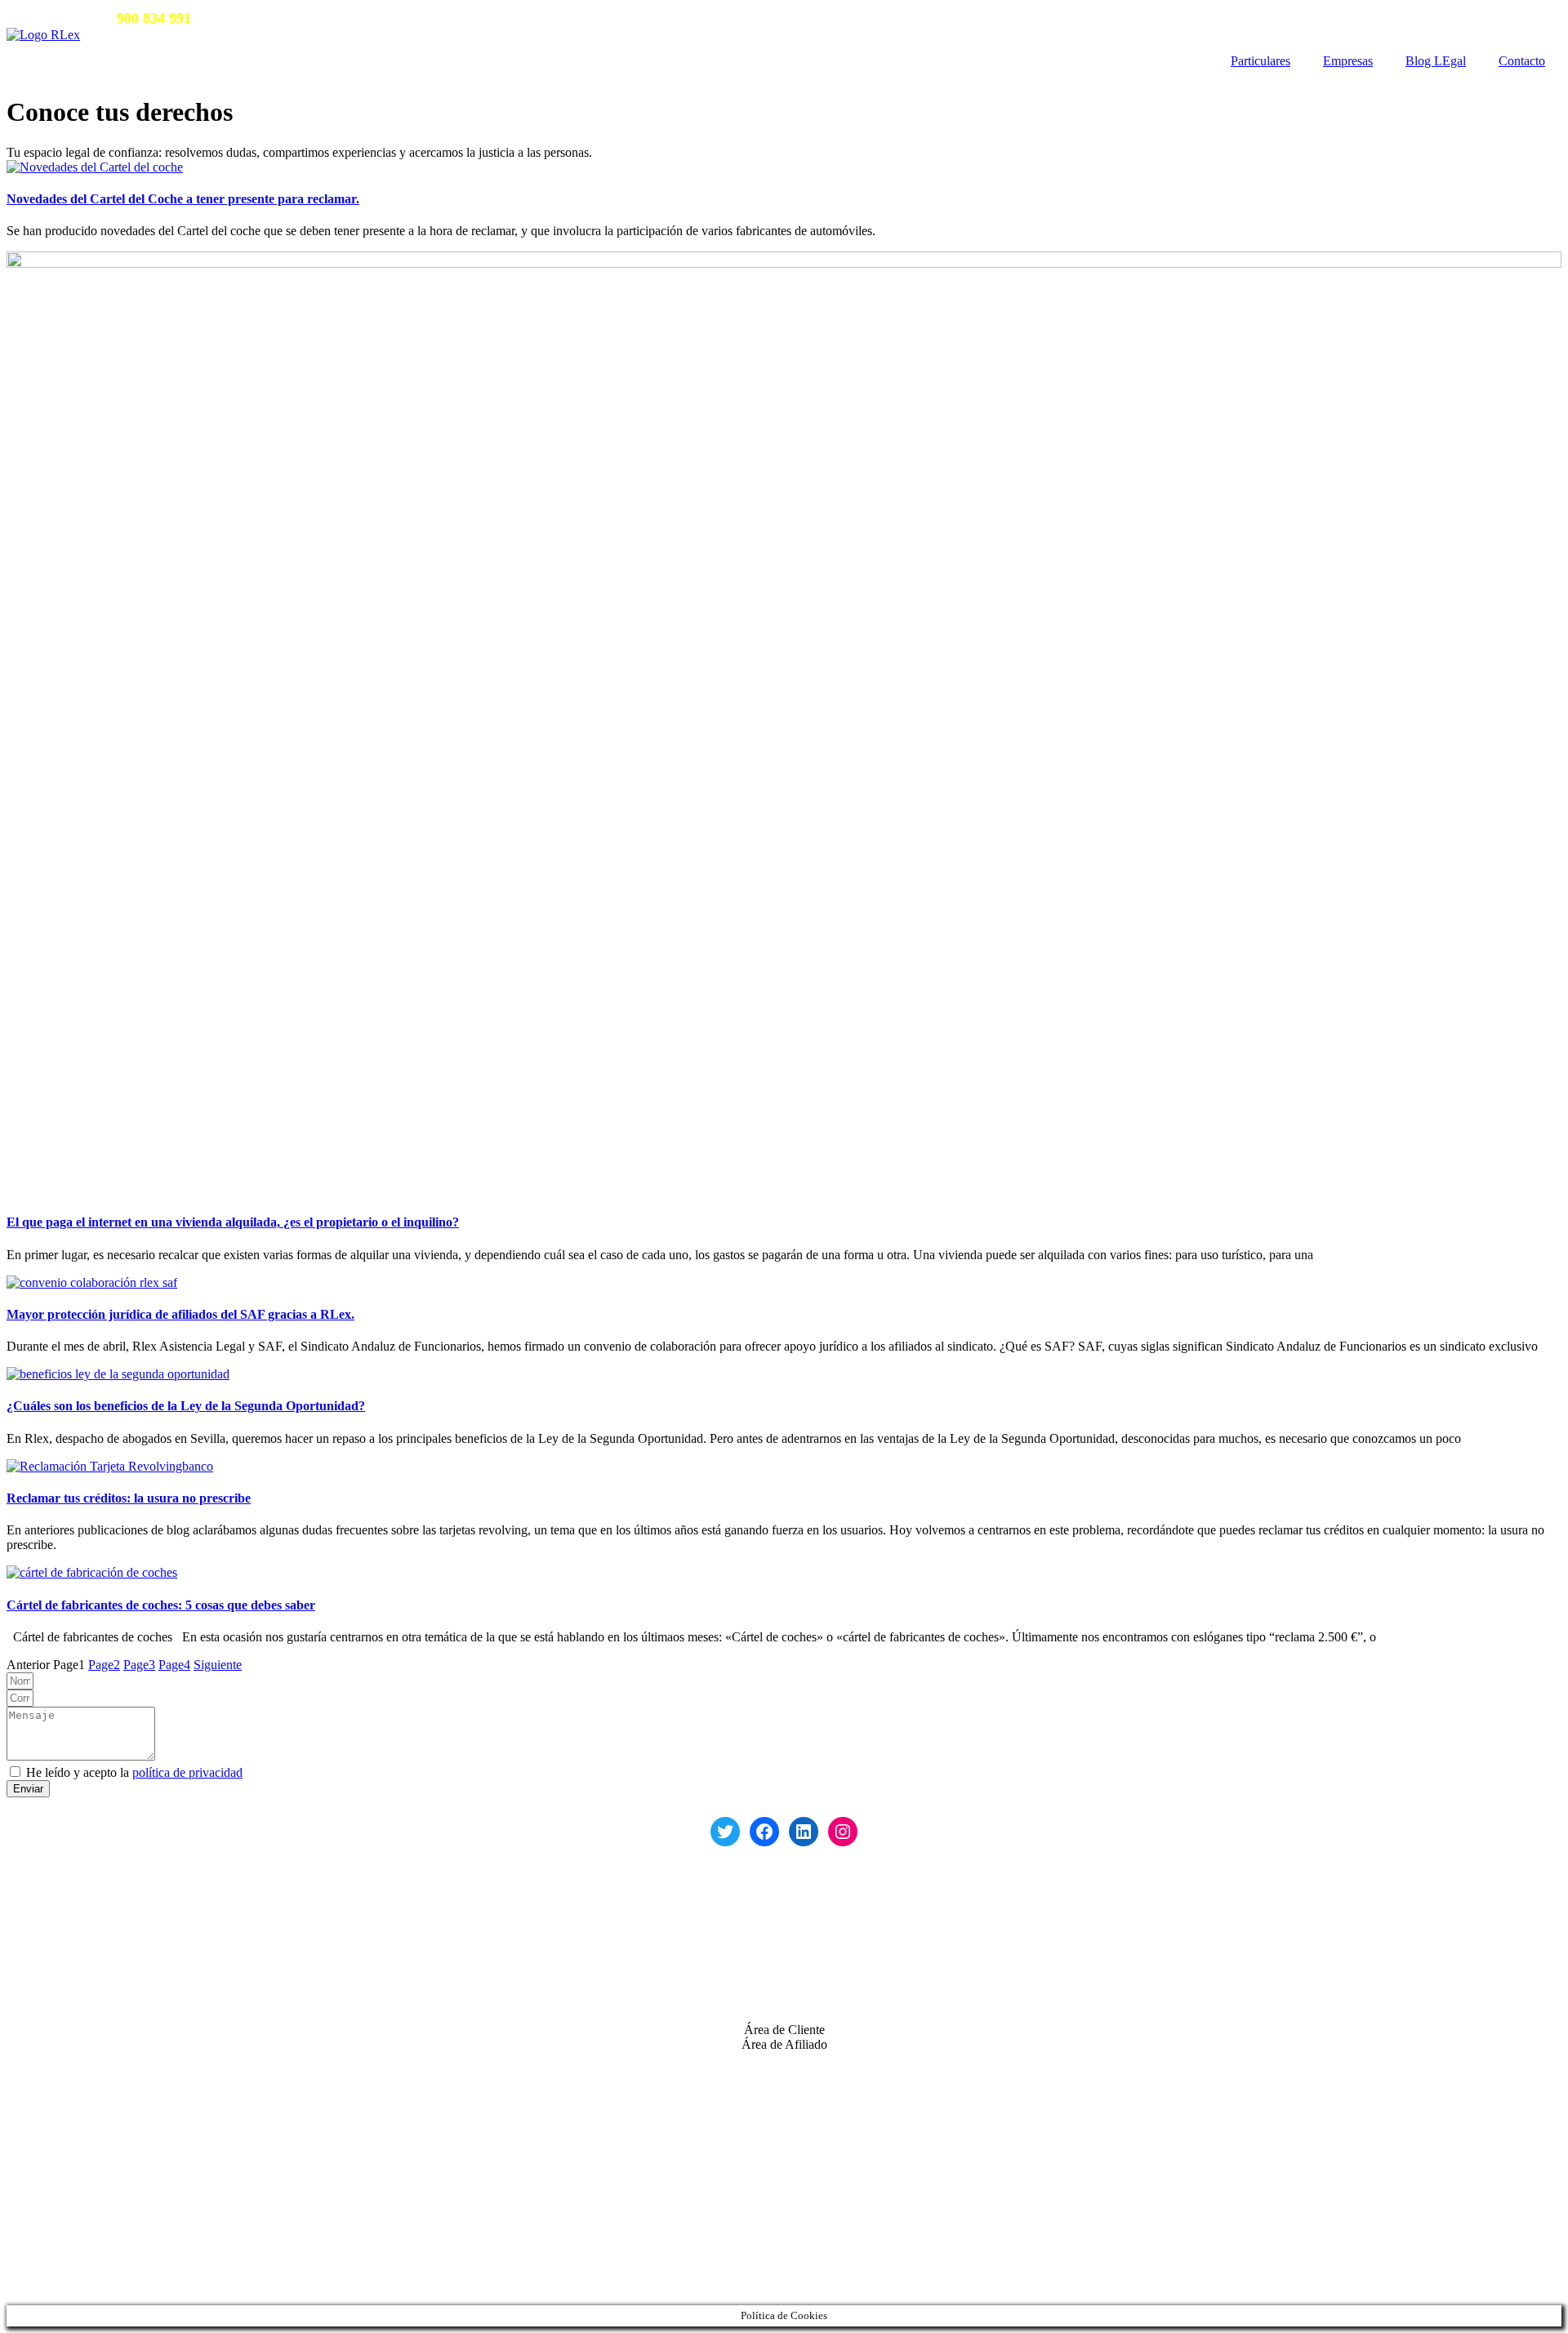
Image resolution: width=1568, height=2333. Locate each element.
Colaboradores (44, 2201)
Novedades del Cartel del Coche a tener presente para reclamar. (183, 199)
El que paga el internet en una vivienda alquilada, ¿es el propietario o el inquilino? (233, 1222)
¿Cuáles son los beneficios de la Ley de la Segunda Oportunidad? (186, 1406)
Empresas (1348, 61)
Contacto (1522, 61)
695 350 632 (107, 1972)
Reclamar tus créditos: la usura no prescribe (129, 1498)
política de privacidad (187, 1772)
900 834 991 (94, 1930)
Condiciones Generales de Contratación (109, 2131)
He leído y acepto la (134, 1772)
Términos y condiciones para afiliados (104, 2257)
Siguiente (218, 1665)
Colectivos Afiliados (59, 2229)
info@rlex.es (312, 18)
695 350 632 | (241, 18)
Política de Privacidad (62, 2101)
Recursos (30, 2186)
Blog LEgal (1436, 61)
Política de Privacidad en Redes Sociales (111, 2116)
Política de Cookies (56, 2087)
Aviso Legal (38, 2072)
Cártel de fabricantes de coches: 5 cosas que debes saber (161, 1605)
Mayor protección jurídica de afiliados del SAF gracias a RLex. (180, 1314)
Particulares (1261, 61)
